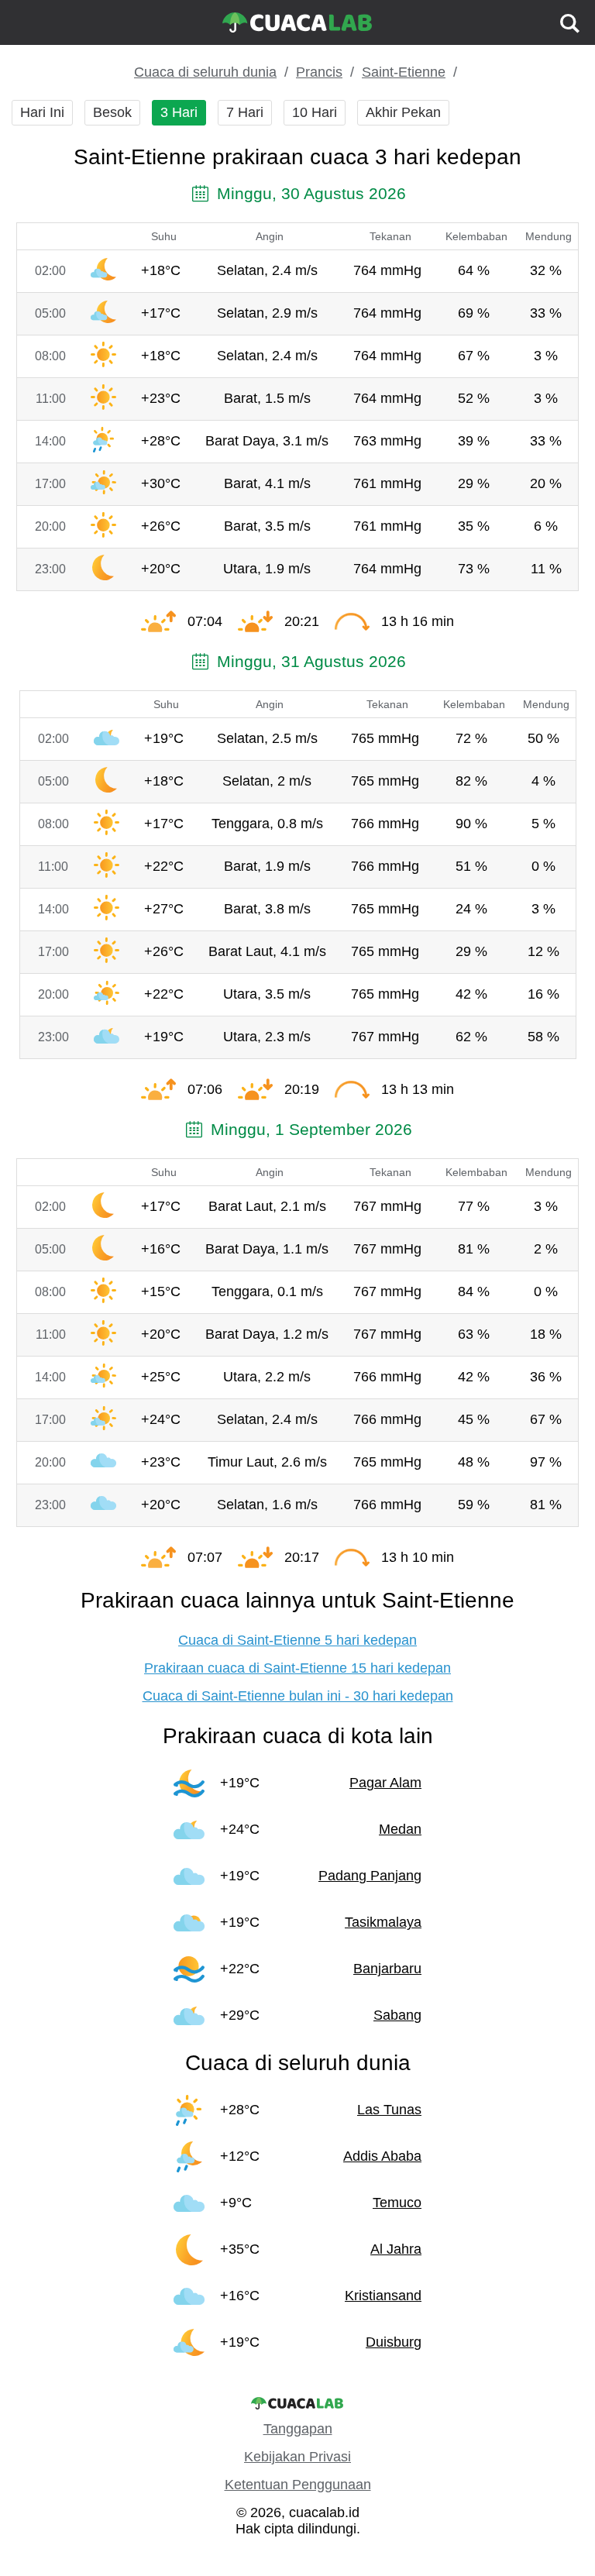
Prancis (319, 72)
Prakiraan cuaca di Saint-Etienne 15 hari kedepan (297, 1668)
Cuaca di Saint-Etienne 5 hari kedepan (297, 1640)
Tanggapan (298, 2429)
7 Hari (245, 112)
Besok (112, 112)
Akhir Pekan (403, 112)
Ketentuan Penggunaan (298, 2485)
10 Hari (315, 112)
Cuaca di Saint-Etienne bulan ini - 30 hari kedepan (298, 1696)
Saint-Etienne (404, 72)
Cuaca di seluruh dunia (205, 72)
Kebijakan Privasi (297, 2457)
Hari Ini (42, 112)
